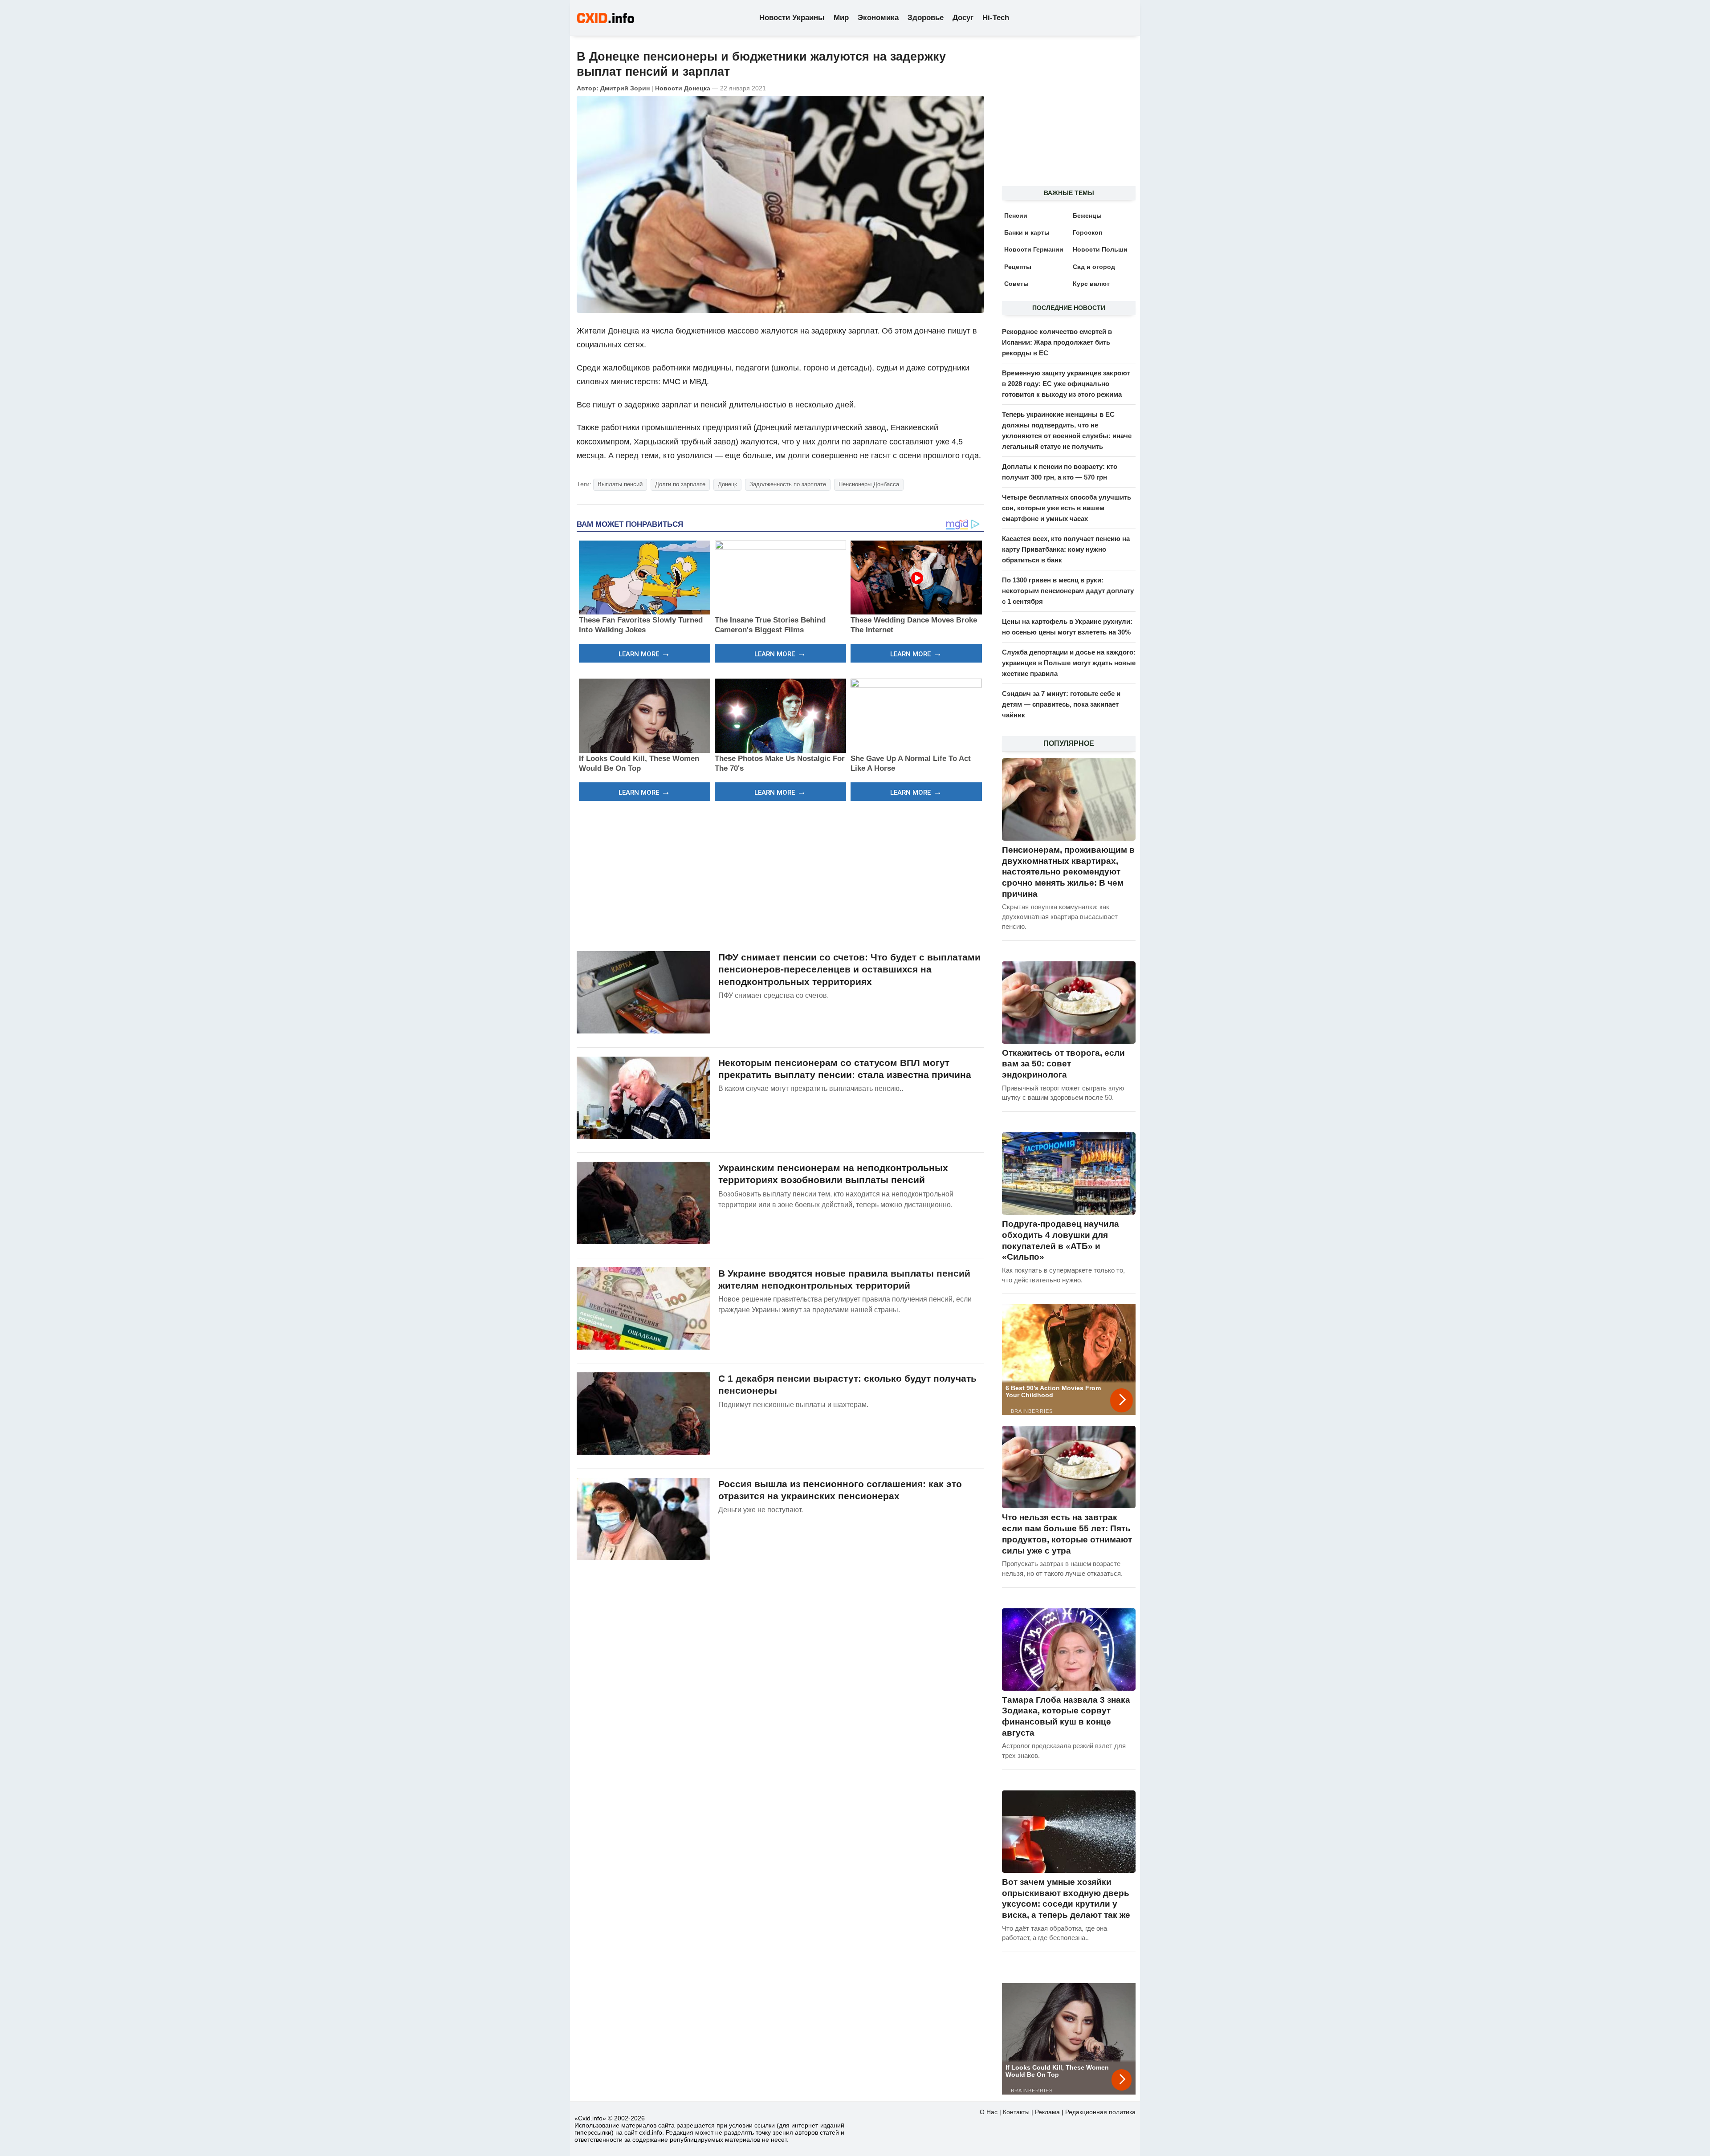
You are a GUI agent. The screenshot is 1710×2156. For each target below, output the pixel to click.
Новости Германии (1034, 249)
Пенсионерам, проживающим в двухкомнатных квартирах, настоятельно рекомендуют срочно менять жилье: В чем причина (1068, 872)
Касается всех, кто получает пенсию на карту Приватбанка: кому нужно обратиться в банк (1066, 549)
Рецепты (1018, 267)
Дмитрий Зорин (625, 88)
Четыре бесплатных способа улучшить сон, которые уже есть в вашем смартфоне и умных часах (1067, 508)
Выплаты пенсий (620, 484)
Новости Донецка (683, 88)
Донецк (727, 484)
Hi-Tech (996, 18)
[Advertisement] (780, 875)
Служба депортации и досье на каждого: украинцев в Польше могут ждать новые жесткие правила (1069, 663)
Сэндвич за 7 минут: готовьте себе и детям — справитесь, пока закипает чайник (1061, 704)
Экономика (878, 18)
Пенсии (1016, 216)
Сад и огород (1094, 267)
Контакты (1016, 2112)
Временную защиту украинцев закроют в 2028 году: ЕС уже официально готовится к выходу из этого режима (1066, 384)
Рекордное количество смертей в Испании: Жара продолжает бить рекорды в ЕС (1057, 342)
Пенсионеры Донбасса (869, 484)
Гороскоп (1087, 232)
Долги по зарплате (680, 484)
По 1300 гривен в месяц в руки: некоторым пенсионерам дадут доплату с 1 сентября (1068, 591)
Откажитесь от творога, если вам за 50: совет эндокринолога (1063, 1064)
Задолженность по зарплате (788, 484)
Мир (841, 18)
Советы (1016, 284)
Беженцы (1087, 216)
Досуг (963, 18)
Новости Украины (792, 18)
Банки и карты (1027, 232)
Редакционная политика (1100, 2112)
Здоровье (926, 18)
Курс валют (1091, 284)
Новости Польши (1100, 249)
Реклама (1047, 2112)
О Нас (989, 2112)
